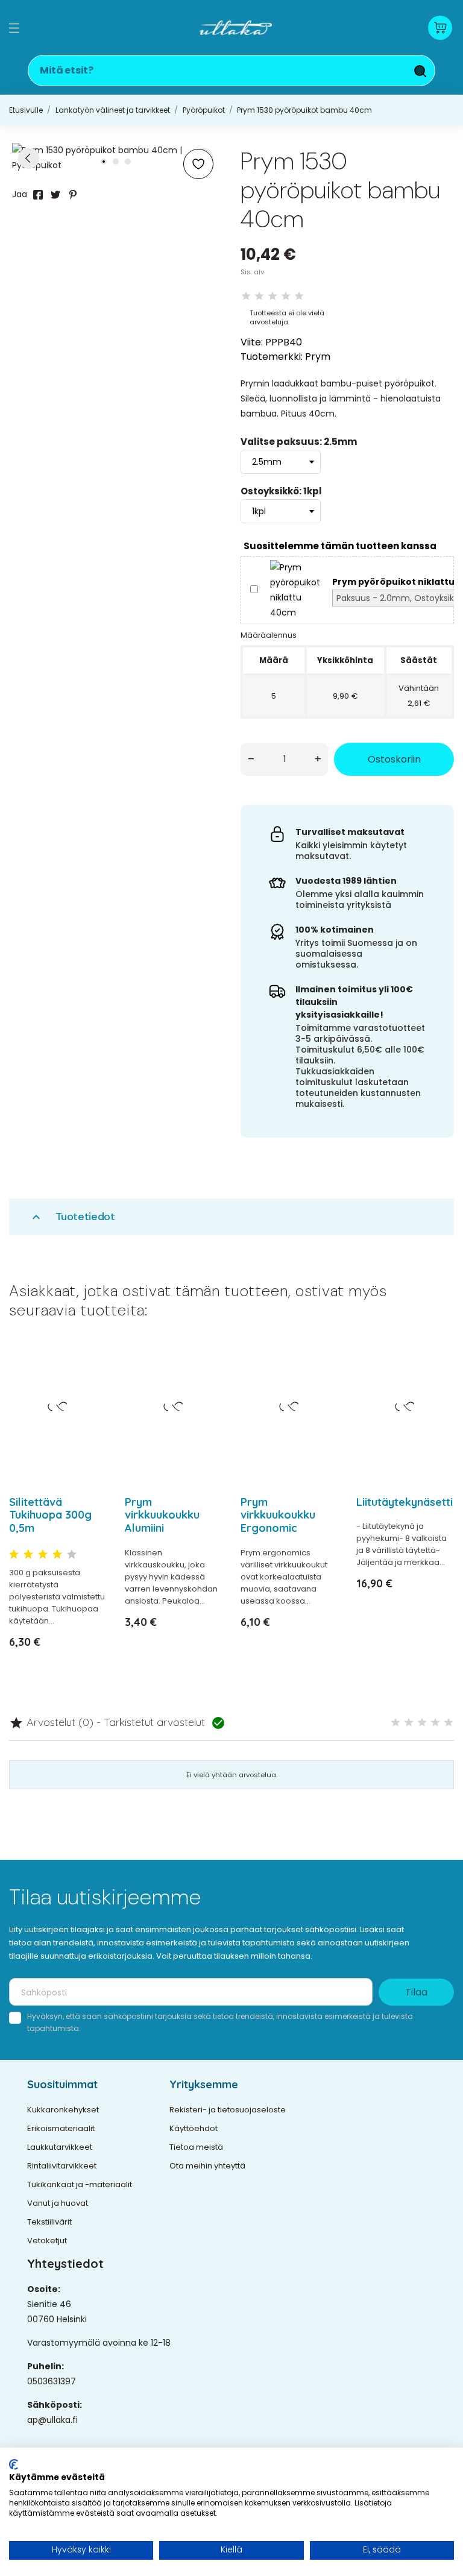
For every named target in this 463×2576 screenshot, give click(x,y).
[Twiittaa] (55, 195)
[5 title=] (72, 1555)
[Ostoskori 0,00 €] (440, 28)
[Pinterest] (73, 195)
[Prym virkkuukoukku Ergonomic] (322, 1382)
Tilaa (416, 1992)
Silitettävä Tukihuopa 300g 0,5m (50, 1515)
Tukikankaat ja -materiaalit (80, 2184)
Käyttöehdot (194, 2128)
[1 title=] (14, 1555)
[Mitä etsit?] (420, 71)
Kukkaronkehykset (63, 2110)
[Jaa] (38, 195)
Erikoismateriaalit (61, 2128)
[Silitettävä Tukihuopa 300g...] (90, 1382)
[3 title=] (43, 1555)
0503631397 (52, 2381)
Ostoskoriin (394, 759)
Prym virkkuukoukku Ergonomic (278, 1515)
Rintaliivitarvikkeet (62, 2166)
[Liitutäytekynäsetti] (437, 1382)
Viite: (252, 342)
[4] (286, 296)
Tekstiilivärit (49, 2222)
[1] (246, 296)
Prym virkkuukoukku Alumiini (162, 1515)
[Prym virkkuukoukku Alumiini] (206, 1382)
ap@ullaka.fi (52, 2420)
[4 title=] (57, 1555)
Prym (318, 357)
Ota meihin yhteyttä (207, 2166)
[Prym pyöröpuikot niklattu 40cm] (295, 590)
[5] (299, 296)
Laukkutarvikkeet (60, 2147)
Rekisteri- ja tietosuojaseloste (228, 2110)
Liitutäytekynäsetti (405, 1502)
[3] (272, 296)
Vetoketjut (47, 2241)
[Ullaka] (236, 28)
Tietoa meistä (196, 2147)
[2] (259, 296)
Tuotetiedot (72, 1217)
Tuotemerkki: (272, 357)
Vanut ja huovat (58, 2203)
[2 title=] (28, 1555)
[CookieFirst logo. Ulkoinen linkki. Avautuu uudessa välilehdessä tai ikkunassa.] (14, 2464)
